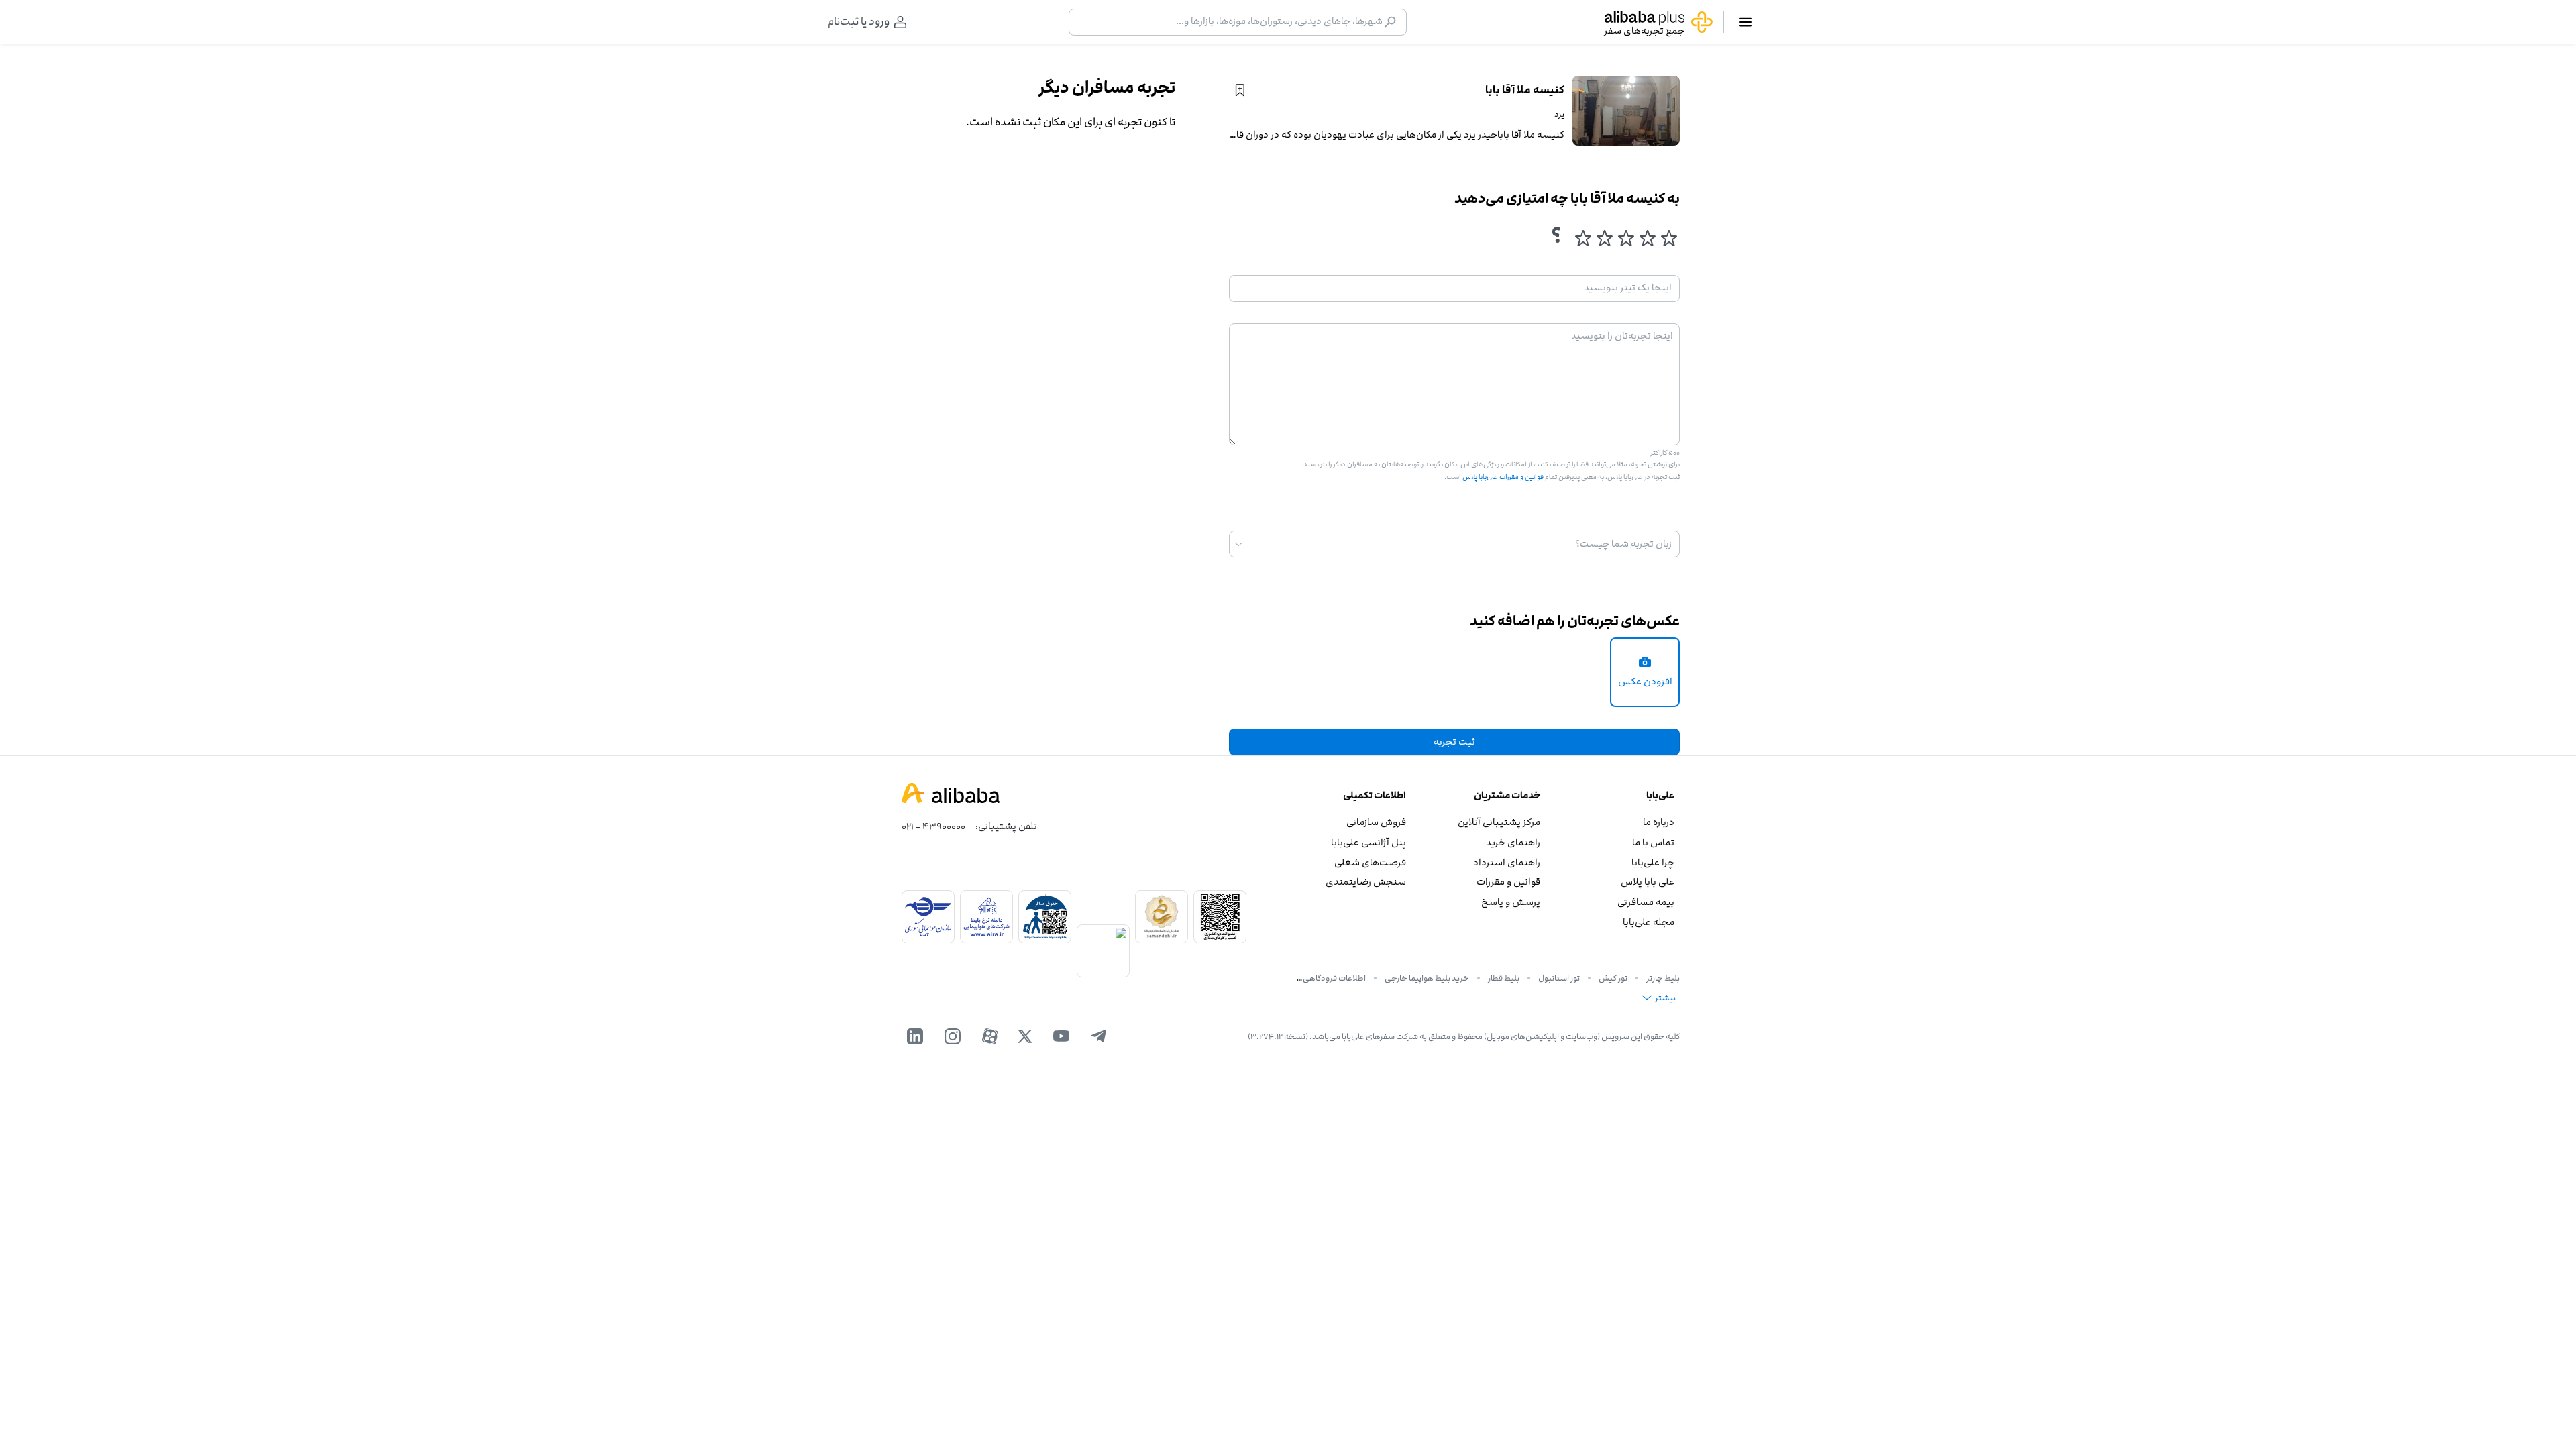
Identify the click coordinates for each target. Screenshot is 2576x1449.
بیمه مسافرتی (1646, 902)
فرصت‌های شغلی (1370, 862)
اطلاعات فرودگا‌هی (1334, 978)
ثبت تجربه (1454, 742)
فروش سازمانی (1376, 822)
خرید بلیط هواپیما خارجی (1427, 978)
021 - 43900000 (933, 826)
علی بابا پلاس (1648, 882)
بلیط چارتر (1663, 978)
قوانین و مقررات (1508, 882)
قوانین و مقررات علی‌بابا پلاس (1502, 477)
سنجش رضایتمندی (1366, 882)
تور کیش (1613, 978)
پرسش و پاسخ (1511, 902)
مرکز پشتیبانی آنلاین (1499, 822)
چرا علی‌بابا (1653, 862)
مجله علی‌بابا (1649, 922)
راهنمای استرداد (1507, 862)
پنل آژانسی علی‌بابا (1368, 842)
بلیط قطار (1504, 978)
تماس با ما (1653, 842)
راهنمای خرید (1513, 842)
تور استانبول (1559, 978)
